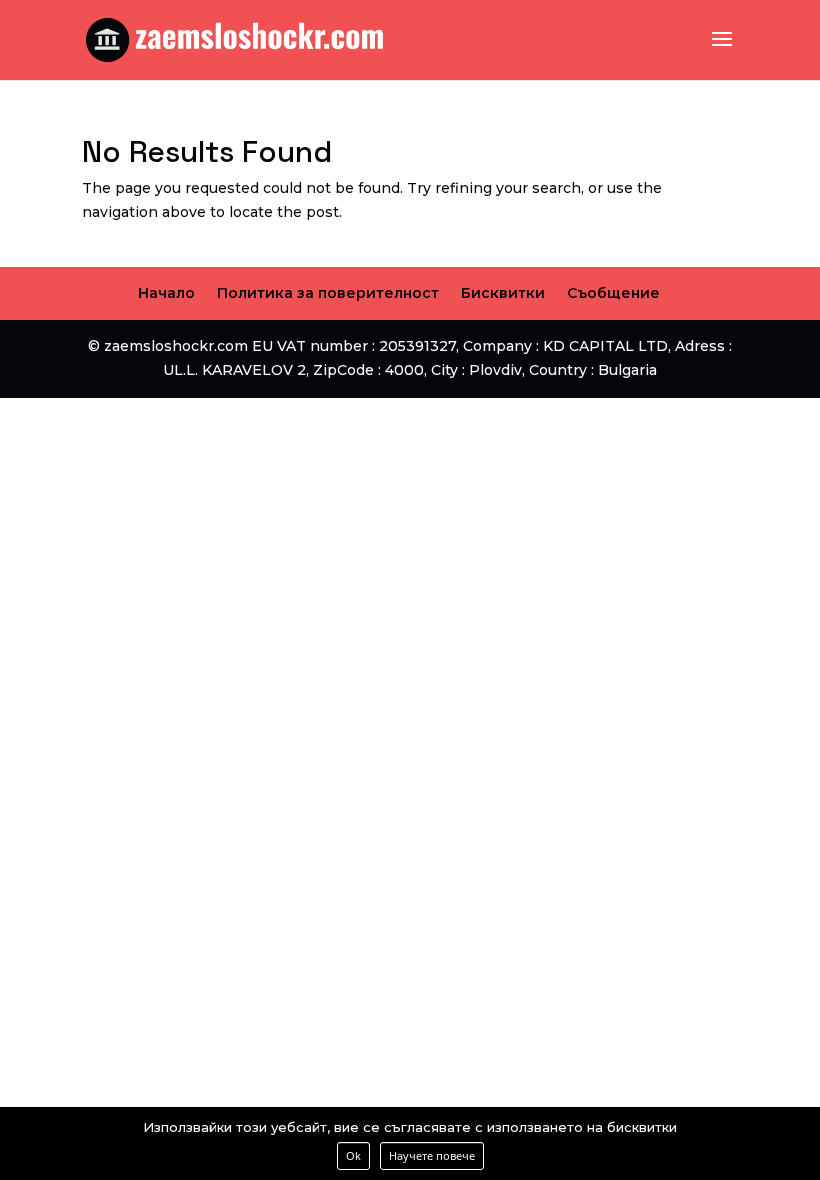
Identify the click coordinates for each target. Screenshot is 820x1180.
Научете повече (432, 1155)
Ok (353, 1155)
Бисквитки (503, 293)
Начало (166, 293)
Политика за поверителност (328, 293)
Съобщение (613, 293)
